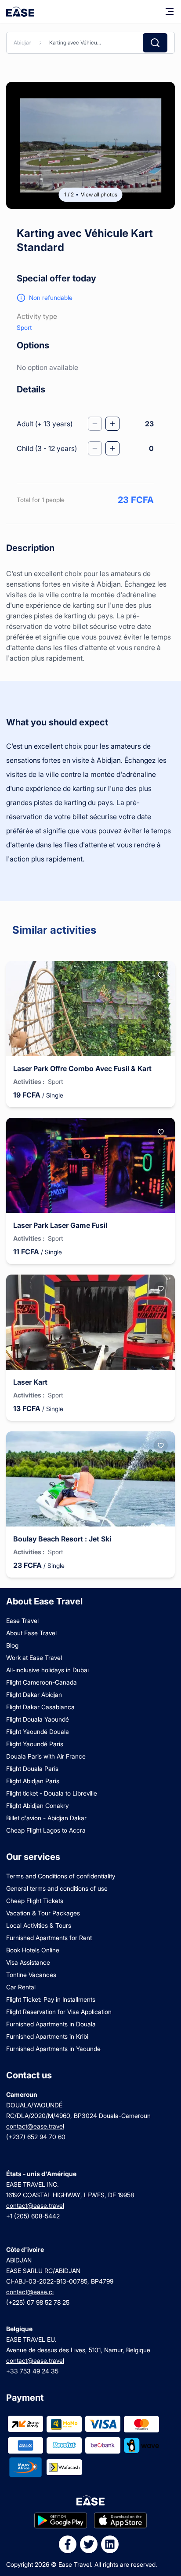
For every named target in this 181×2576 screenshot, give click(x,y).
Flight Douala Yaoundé (38, 1719)
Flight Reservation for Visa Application (59, 2012)
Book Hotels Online (33, 1950)
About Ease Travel (31, 1633)
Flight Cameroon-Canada (42, 1682)
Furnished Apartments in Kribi (47, 2036)
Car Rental (21, 1987)
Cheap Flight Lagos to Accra (46, 1830)
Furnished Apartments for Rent (49, 1938)
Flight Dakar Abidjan (34, 1695)
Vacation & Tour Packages (43, 1913)
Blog (12, 1645)
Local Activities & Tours (39, 1925)
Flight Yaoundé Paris (35, 1744)
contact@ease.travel (35, 2126)
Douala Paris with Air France (46, 1756)
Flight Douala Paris (32, 1768)
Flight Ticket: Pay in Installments (51, 1999)
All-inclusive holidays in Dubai (47, 1670)
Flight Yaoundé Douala (38, 1732)
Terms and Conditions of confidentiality (61, 1876)
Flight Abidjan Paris (33, 1781)
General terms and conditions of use (57, 1888)
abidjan (23, 43)
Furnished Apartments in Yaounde (53, 2049)
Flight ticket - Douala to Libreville (52, 1793)
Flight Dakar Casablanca (40, 1707)
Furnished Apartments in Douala (51, 2024)
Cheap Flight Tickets (35, 1901)
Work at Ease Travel (34, 1658)
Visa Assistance (28, 1962)
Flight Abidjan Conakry (37, 1805)
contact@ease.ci (30, 2292)
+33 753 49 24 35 (32, 2371)
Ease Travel (22, 1621)
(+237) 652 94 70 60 (36, 2137)
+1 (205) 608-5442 (33, 2216)
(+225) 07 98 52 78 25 (38, 2302)
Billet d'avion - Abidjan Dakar (46, 1818)
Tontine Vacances (31, 1975)
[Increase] (112, 424)
